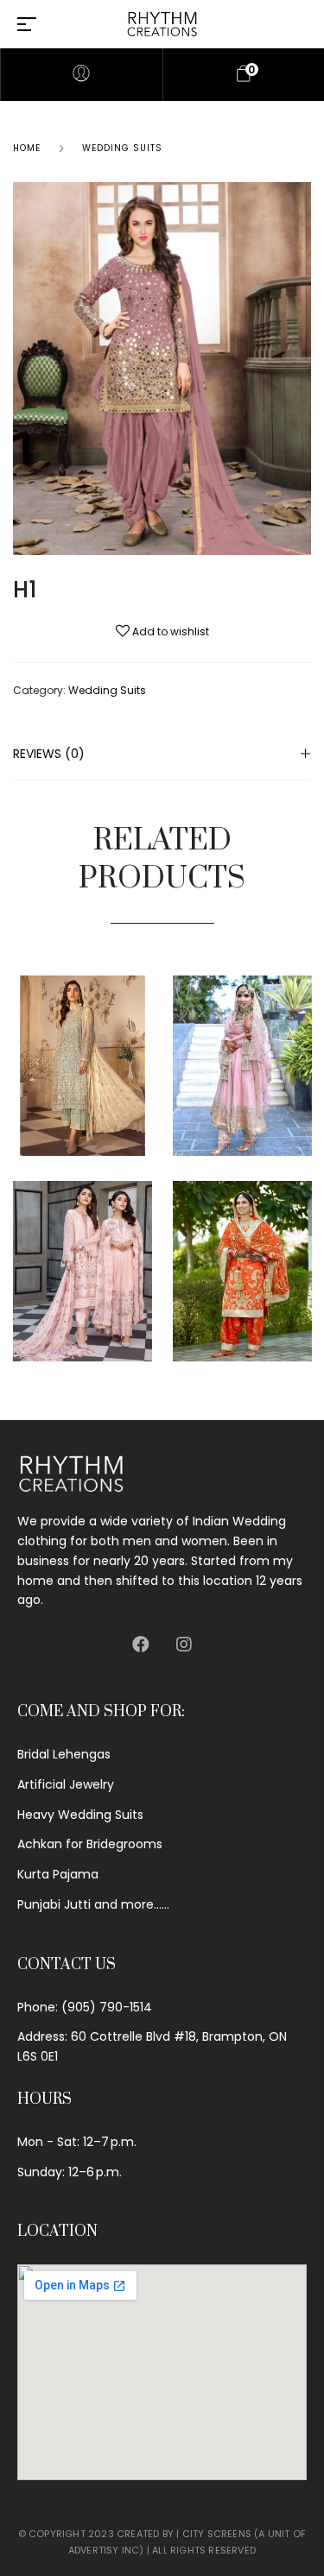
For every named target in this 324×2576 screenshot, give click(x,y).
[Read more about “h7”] (148, 1245)
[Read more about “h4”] (307, 1245)
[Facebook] (141, 1645)
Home (27, 148)
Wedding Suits (122, 148)
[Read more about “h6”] (148, 1040)
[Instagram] (184, 1645)
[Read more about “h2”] (307, 1040)
